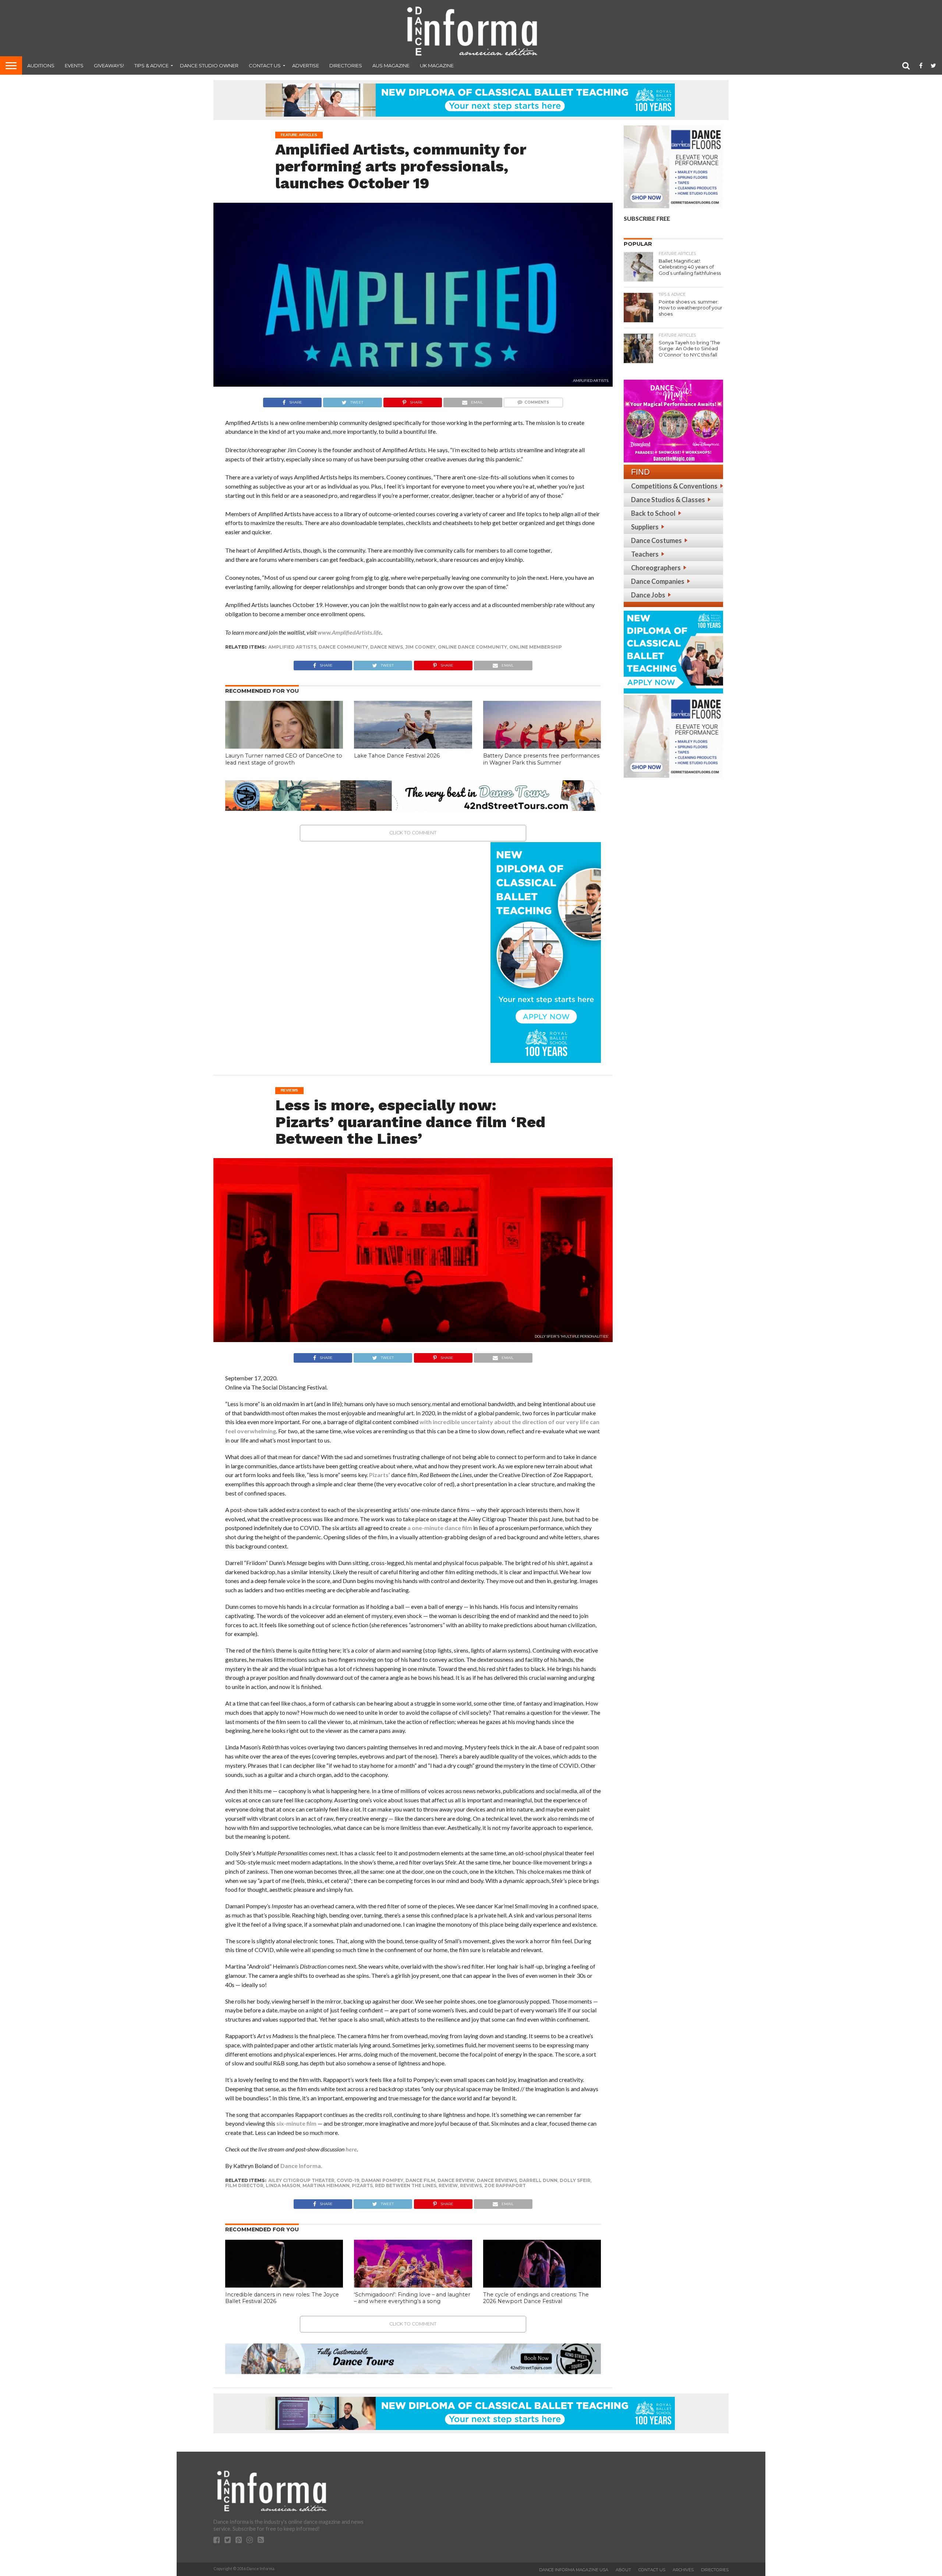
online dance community (472, 647)
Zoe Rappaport (505, 2185)
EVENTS (74, 65)
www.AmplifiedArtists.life (349, 632)
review (448, 2185)
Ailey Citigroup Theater (301, 2180)
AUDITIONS (41, 65)
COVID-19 (348, 2180)
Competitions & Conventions (674, 486)
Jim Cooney (420, 647)
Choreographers (656, 568)
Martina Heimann (326, 2185)
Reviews (471, 2185)
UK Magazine (437, 65)
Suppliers (645, 527)
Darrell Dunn (538, 2180)
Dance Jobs (648, 595)
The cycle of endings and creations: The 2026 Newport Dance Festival (536, 2298)
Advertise (306, 65)
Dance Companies (658, 581)
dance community (343, 647)
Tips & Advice (151, 65)
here (351, 2149)
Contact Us (265, 65)
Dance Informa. (301, 2166)
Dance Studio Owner (209, 65)
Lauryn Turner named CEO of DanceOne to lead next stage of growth (284, 759)
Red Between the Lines (406, 2185)
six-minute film (296, 2123)
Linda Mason (283, 2185)
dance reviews (497, 2180)
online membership (536, 647)
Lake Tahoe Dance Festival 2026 (397, 756)
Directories (346, 65)
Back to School (653, 513)
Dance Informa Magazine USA (574, 2570)
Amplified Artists (292, 647)
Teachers (645, 554)
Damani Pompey (382, 2180)
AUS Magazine (391, 65)
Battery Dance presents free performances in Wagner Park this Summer (541, 759)
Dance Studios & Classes (668, 500)
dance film (420, 2180)
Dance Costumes (656, 540)
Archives (683, 2570)
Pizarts (362, 2185)
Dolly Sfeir (575, 2180)
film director (244, 2185)
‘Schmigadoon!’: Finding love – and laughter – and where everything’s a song (412, 2298)
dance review (456, 2180)
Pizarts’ (380, 1475)
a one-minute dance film (440, 1528)
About (623, 2570)
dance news (387, 647)
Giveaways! (109, 65)
